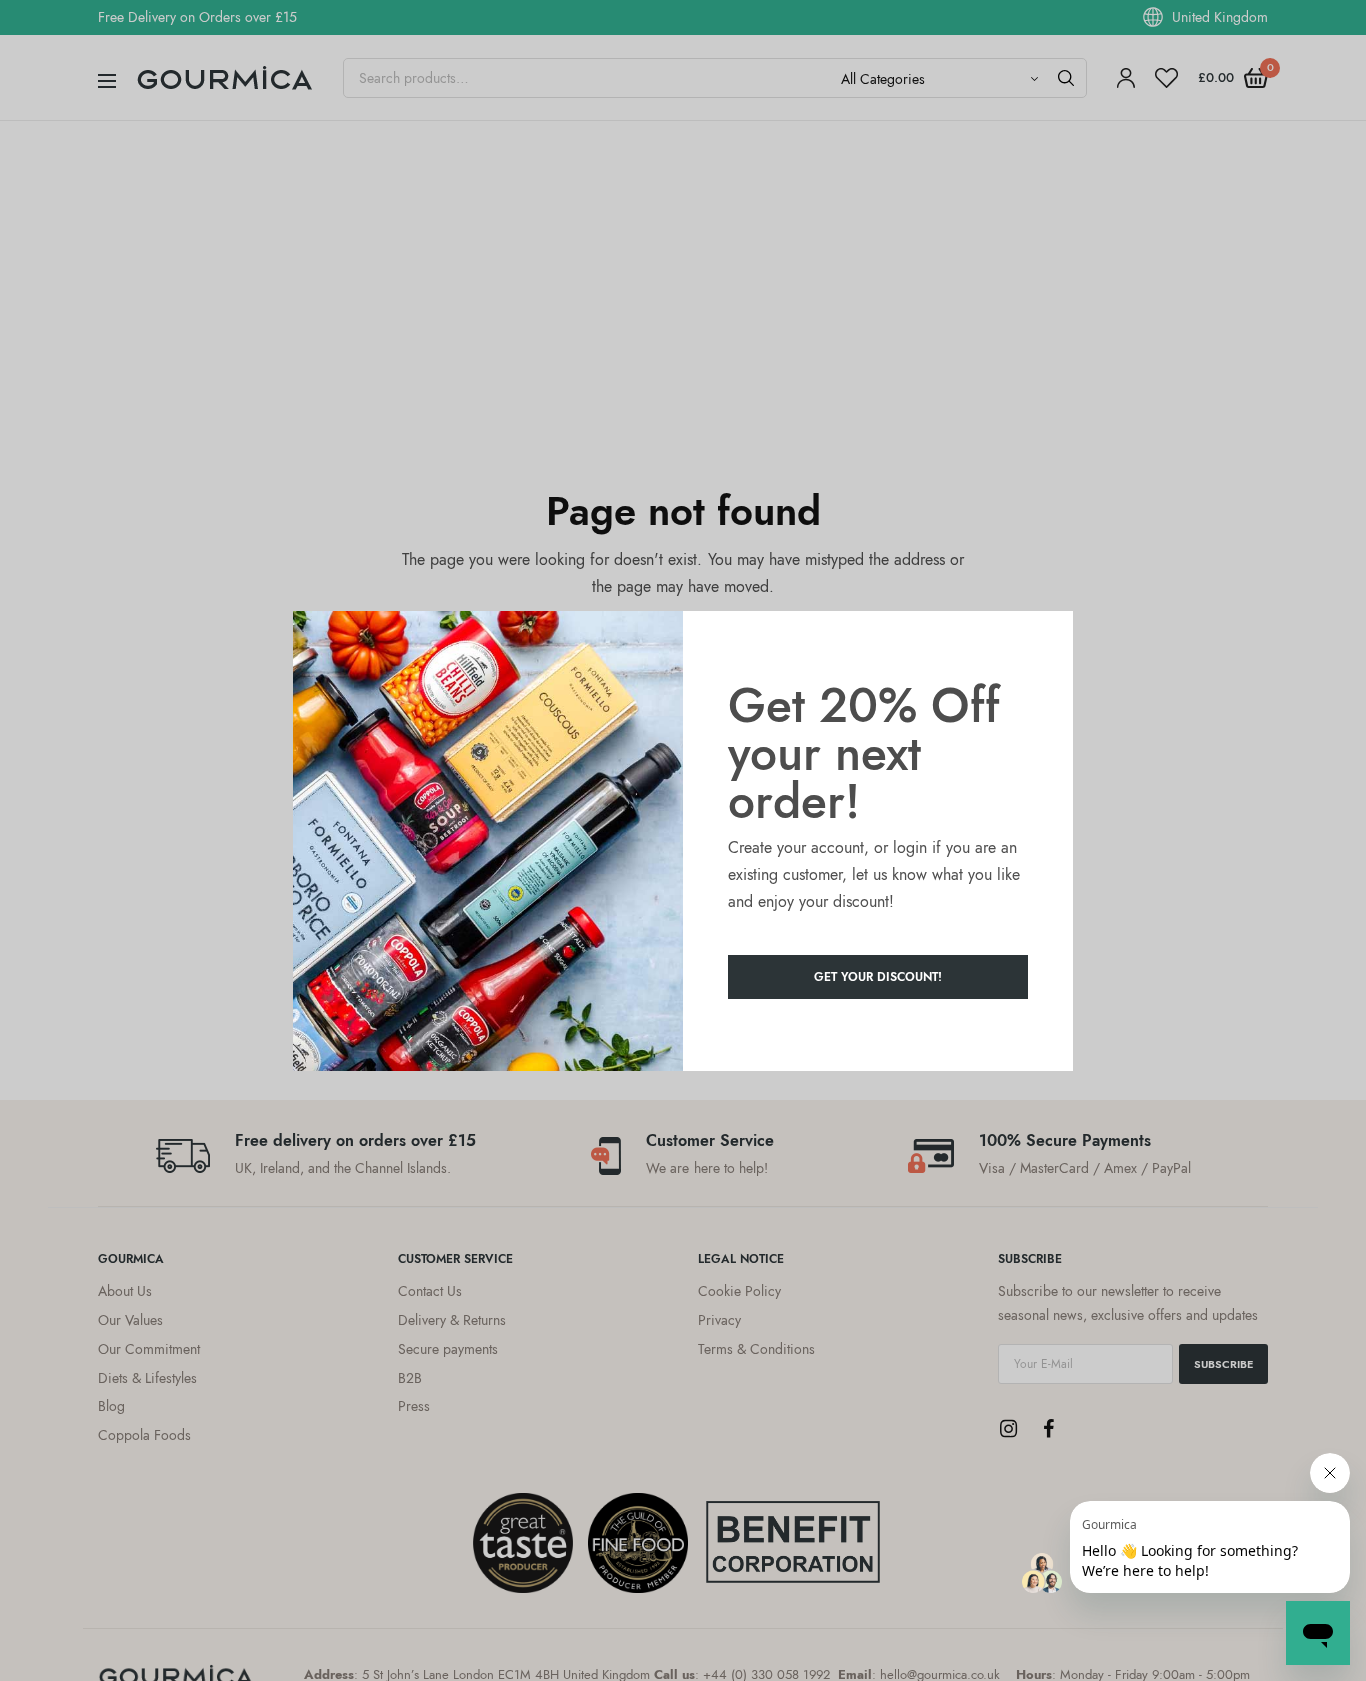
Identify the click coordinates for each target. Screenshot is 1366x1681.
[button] (878, 977)
